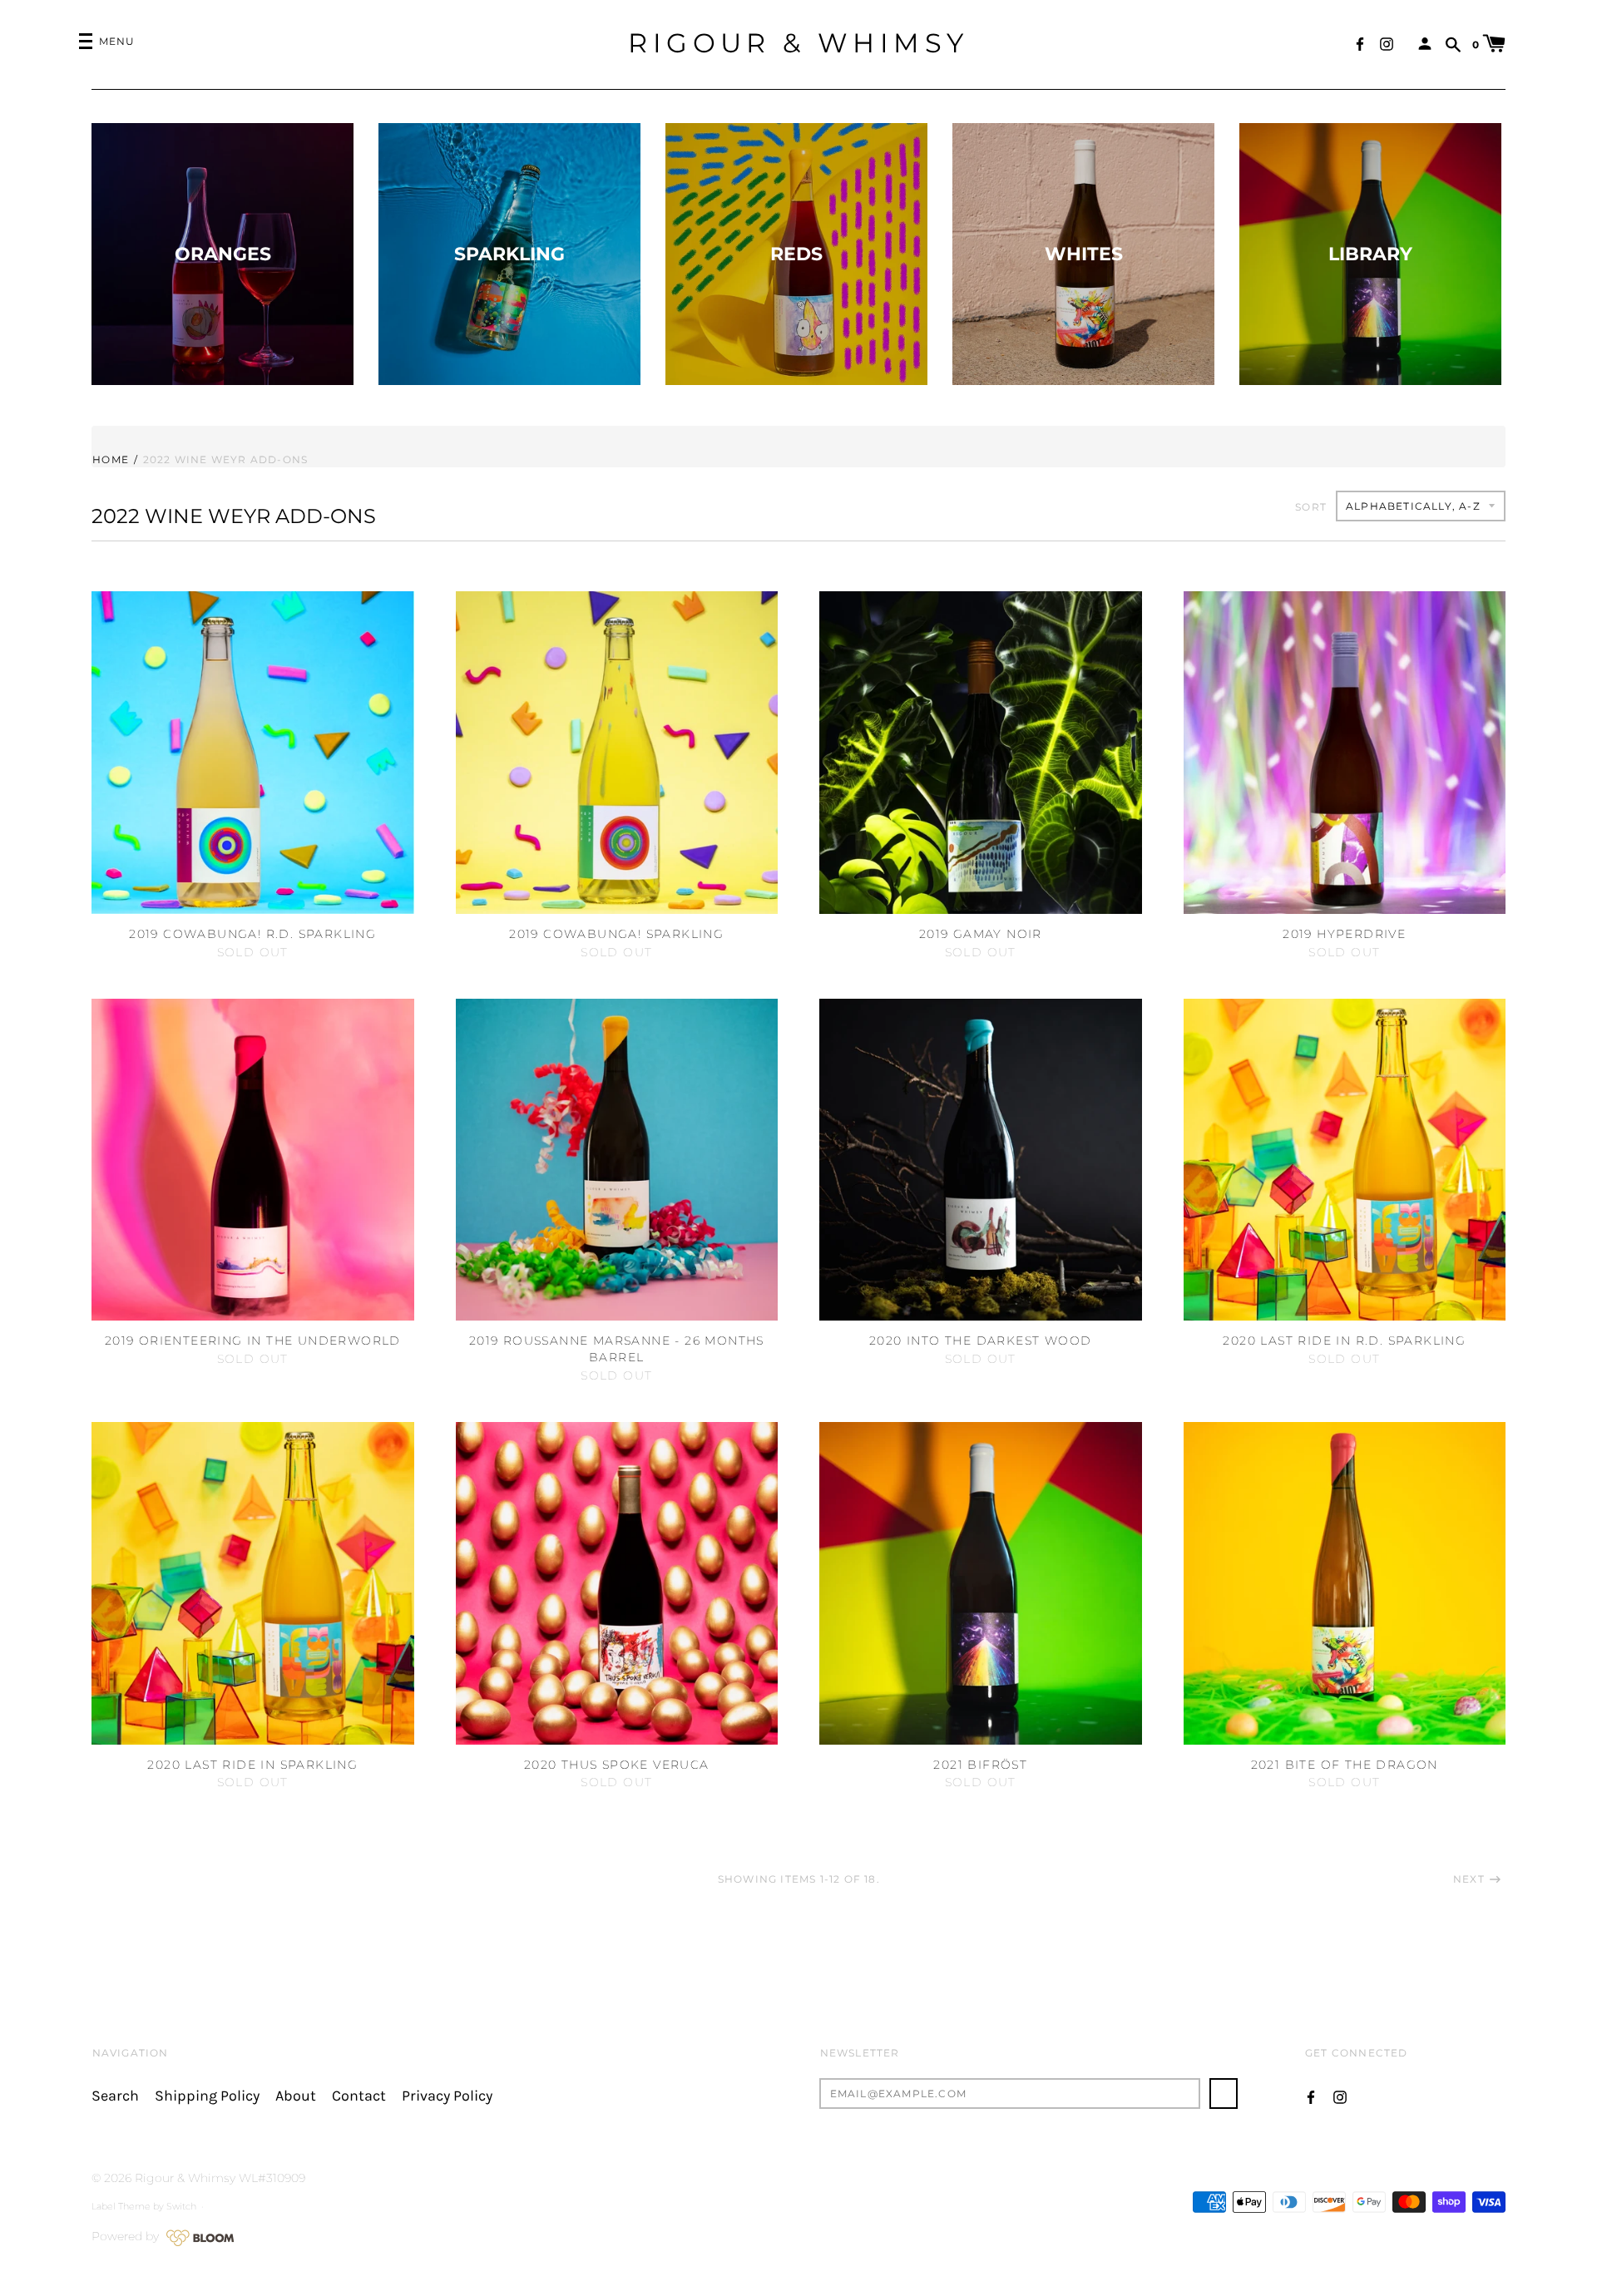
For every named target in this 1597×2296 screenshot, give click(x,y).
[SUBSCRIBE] (1224, 2094)
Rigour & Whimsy (798, 43)
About (296, 2096)
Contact (359, 2096)
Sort (1311, 507)
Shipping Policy (207, 2096)
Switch (181, 2206)
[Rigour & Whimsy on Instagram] (1387, 43)
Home (111, 459)
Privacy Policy (447, 2096)
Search (115, 2096)
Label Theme (121, 2206)
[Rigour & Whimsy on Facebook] (1360, 43)
